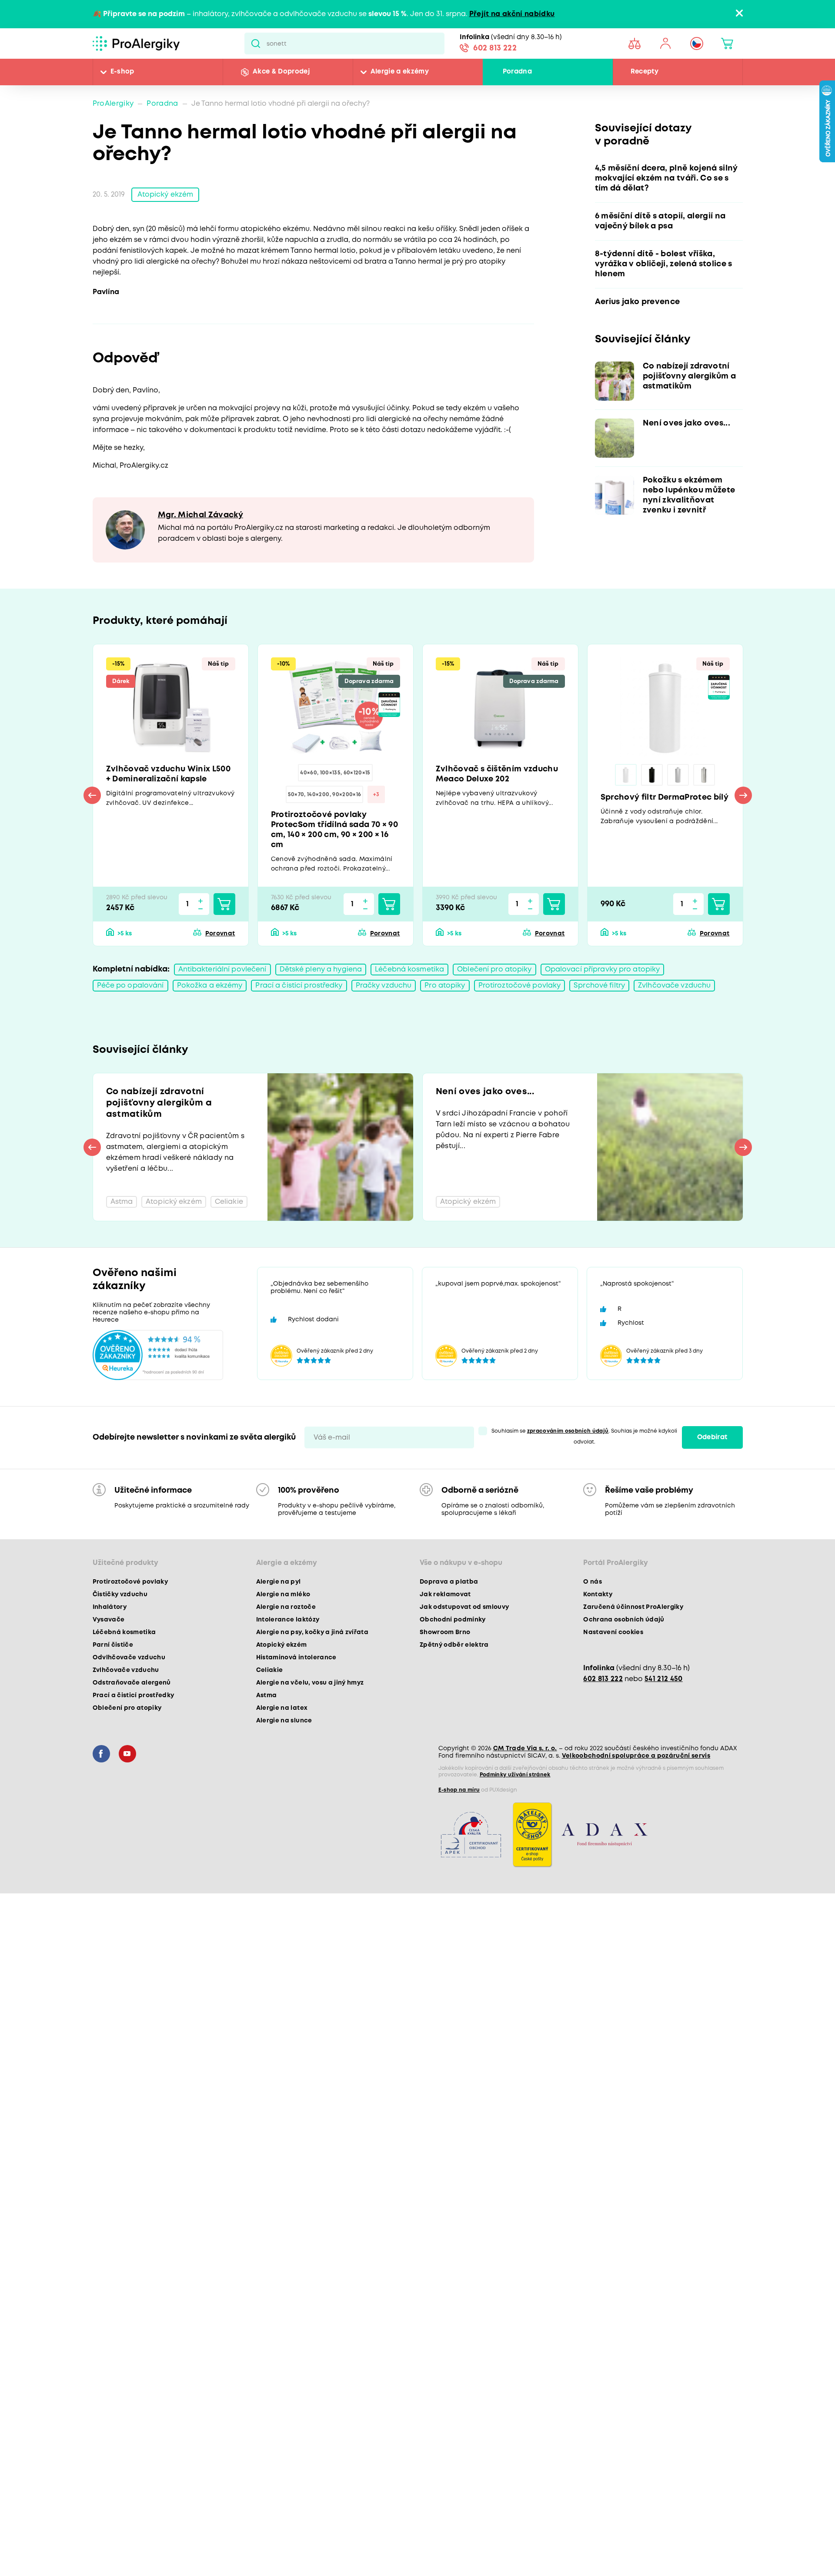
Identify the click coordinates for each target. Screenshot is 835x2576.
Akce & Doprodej (281, 72)
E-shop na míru (459, 1790)
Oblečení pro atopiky (494, 970)
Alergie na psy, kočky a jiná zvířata (312, 1632)
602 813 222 (495, 48)
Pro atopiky (445, 986)
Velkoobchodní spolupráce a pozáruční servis (636, 1756)
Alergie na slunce (284, 1721)
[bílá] (626, 775)
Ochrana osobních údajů (624, 1620)
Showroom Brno (445, 1632)
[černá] (652, 775)
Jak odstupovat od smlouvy (464, 1607)
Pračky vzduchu (384, 986)
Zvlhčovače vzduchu (674, 986)
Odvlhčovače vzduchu (129, 1658)
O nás (593, 1582)
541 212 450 (664, 1679)
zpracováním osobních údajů (568, 1431)
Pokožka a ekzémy (210, 986)
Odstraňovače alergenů (132, 1683)
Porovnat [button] (220, 934)
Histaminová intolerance (296, 1658)
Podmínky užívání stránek (515, 1775)
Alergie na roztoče (286, 1607)
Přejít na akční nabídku (512, 14)
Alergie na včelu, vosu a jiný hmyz (310, 1683)
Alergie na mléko (283, 1595)
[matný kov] (678, 775)
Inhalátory (110, 1607)
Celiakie (270, 1670)
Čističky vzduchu (120, 1595)
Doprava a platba (449, 1582)
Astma (267, 1695)
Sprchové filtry (599, 986)
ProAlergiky (113, 104)
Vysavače (109, 1620)
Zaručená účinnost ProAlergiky (633, 1607)
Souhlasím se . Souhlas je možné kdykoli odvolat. (584, 1437)
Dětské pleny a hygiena (321, 970)
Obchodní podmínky (453, 1620)
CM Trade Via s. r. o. (525, 1749)
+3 (376, 795)
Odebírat (712, 1437)
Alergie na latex (282, 1708)
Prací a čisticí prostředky (299, 986)
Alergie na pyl (279, 1582)
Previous (92, 795)
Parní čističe (113, 1645)
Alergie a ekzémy (400, 72)
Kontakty (598, 1595)
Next (743, 795)
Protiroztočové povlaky (520, 986)
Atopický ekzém (165, 195)
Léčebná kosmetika (409, 970)
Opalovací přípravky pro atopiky (603, 970)
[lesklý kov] (704, 775)
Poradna (517, 72)
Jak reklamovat (445, 1595)
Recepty (645, 72)
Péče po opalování (130, 986)
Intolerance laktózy (288, 1620)
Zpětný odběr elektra (454, 1645)
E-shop (122, 72)
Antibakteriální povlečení (222, 970)
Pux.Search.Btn (256, 44)
